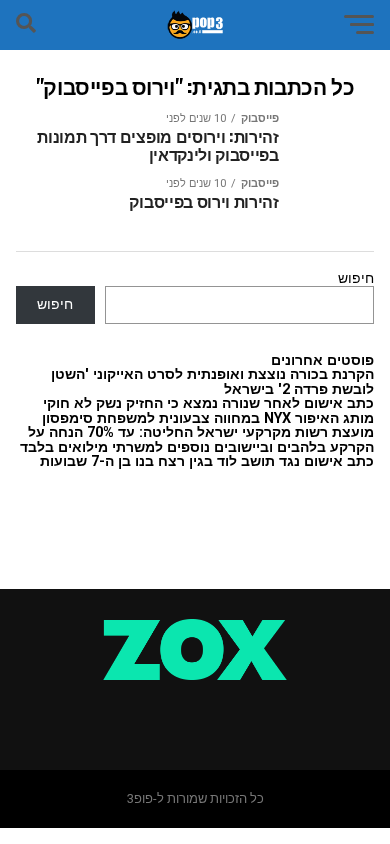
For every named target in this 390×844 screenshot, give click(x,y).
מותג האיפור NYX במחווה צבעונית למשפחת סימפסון (208, 418)
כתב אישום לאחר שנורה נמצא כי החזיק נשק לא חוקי (208, 403)
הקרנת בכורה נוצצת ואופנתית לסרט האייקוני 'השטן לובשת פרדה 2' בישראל (212, 381)
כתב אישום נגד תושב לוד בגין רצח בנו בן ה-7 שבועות (207, 461)
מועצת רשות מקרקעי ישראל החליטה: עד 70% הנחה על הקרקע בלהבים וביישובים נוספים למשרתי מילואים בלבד (197, 439)
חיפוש (356, 278)
